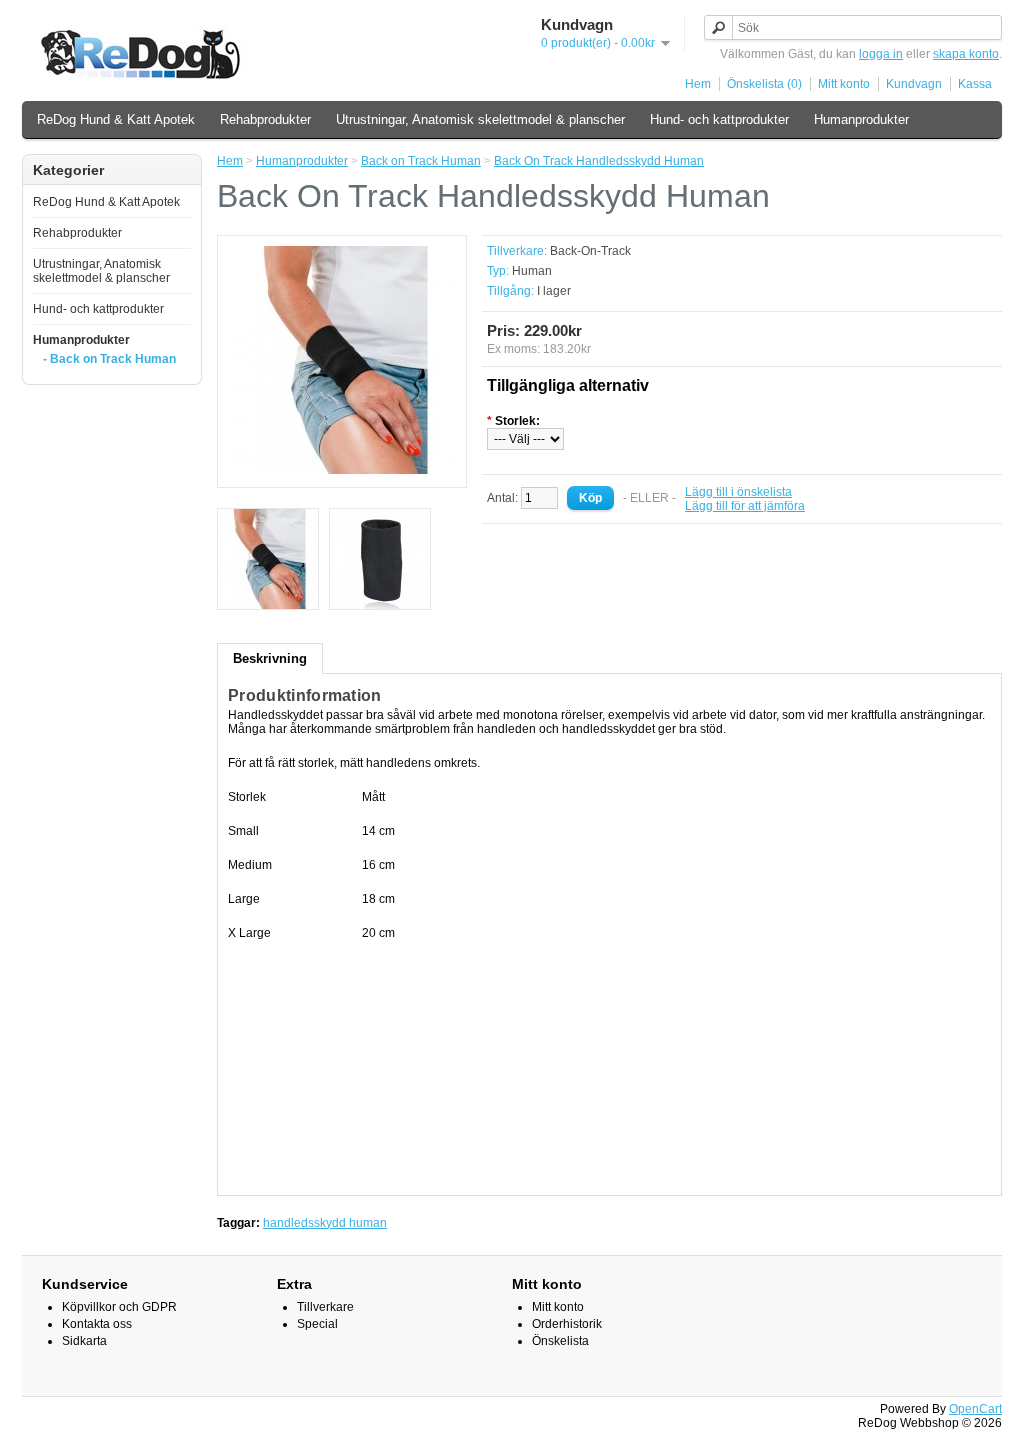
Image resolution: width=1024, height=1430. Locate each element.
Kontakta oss (97, 1324)
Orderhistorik (567, 1324)
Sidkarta (84, 1341)
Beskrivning (270, 658)
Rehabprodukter (265, 119)
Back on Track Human (421, 161)
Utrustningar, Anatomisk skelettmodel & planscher (480, 119)
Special (317, 1324)
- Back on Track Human (109, 359)
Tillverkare (325, 1307)
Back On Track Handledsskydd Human (599, 161)
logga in (881, 54)
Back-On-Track (590, 251)
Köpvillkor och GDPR (119, 1307)
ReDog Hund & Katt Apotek (116, 119)
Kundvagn (914, 84)
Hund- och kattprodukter (719, 119)
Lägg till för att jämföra (745, 506)
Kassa (975, 84)
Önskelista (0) (764, 84)
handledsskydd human (325, 1223)
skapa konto (966, 54)
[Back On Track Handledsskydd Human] (342, 470)
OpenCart (975, 1409)
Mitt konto (844, 84)
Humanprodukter (861, 119)
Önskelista (560, 1341)
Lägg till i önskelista (738, 492)
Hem (698, 84)
